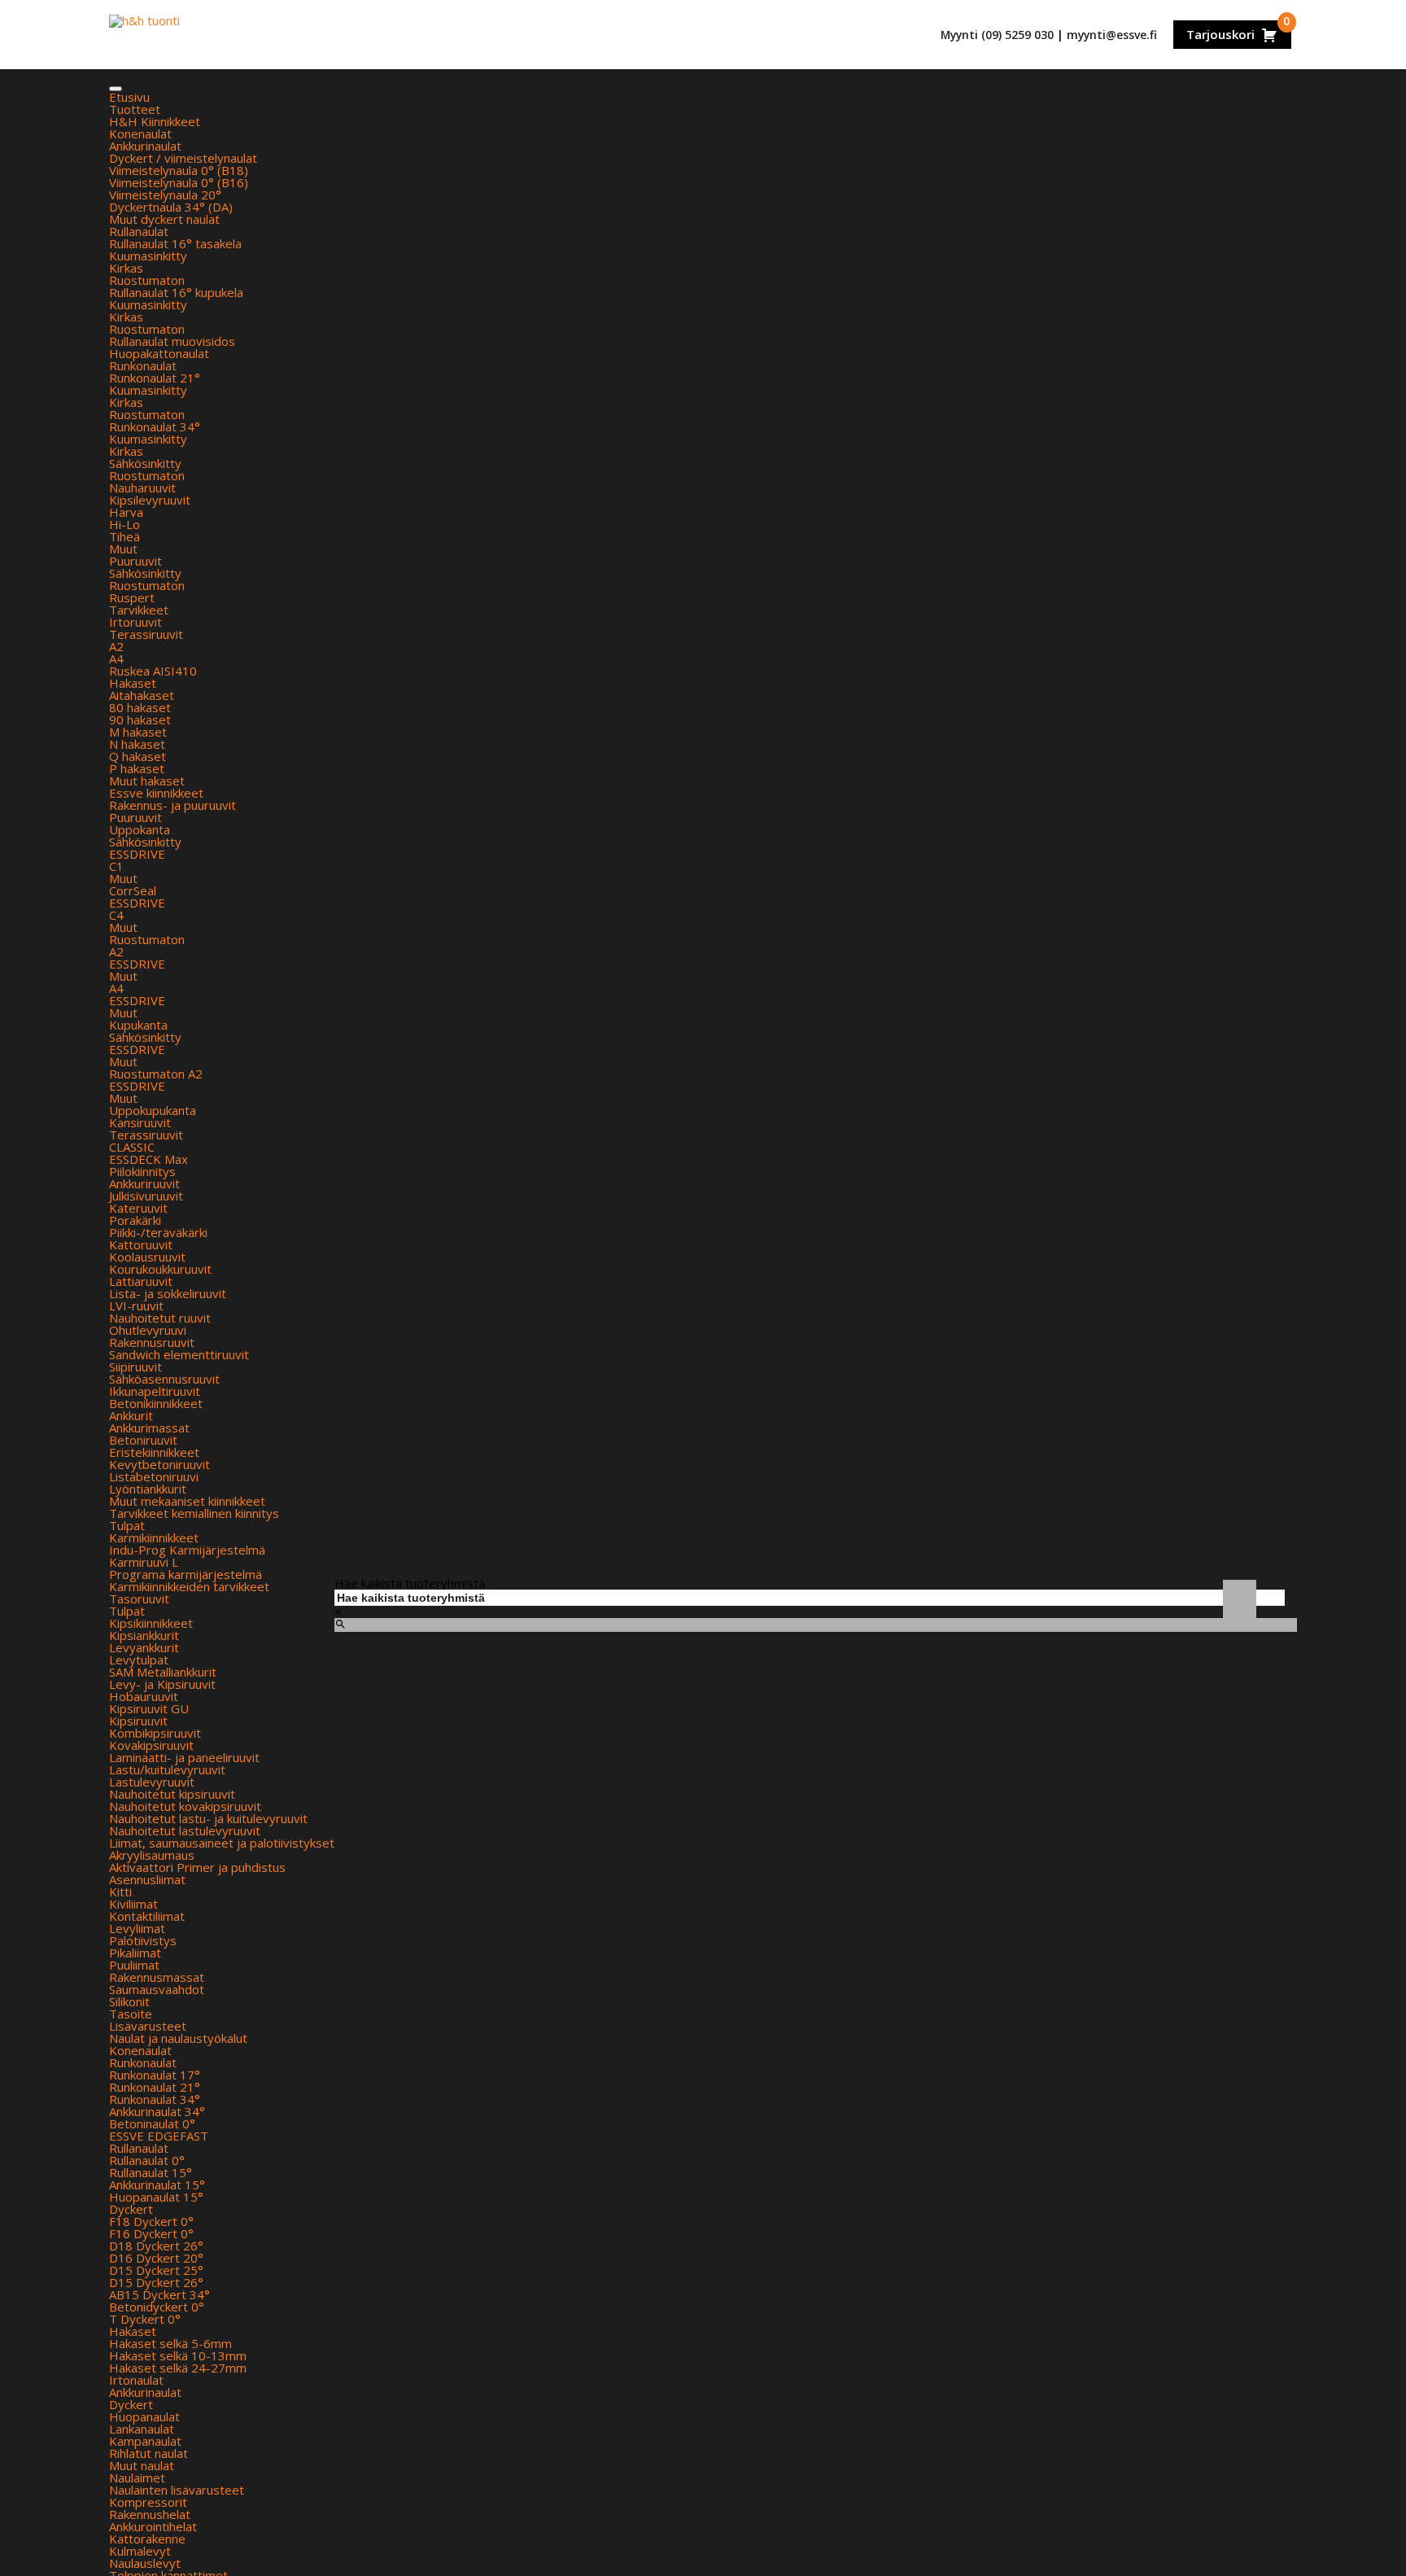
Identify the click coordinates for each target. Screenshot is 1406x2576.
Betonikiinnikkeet (156, 1403)
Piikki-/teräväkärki (158, 1232)
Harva (126, 512)
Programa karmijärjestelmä (186, 1574)
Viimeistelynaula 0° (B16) (179, 182)
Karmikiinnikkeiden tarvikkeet (189, 1586)
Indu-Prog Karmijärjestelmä (187, 1550)
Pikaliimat (135, 1953)
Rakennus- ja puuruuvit (172, 805)
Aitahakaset (142, 695)
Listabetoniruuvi (154, 1476)
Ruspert (132, 597)
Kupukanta (138, 1025)
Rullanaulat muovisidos (172, 341)
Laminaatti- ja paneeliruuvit (184, 1757)
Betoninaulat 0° (152, 2123)
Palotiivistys (143, 1940)
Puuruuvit (135, 561)
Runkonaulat (143, 365)
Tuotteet (135, 109)
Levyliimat (137, 1928)
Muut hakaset (147, 781)
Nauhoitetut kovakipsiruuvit (185, 1806)
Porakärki (135, 1220)
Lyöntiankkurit (148, 1489)
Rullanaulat (139, 231)
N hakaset (137, 744)
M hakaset (138, 732)
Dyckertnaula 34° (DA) (171, 207)
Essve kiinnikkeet (156, 793)
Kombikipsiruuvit (155, 1733)
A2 (116, 646)
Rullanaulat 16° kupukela (176, 292)
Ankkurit (131, 1415)
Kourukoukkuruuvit (160, 1269)
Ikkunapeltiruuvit (155, 1391)
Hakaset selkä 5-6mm (170, 2343)
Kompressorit (148, 2502)
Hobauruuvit (144, 1696)
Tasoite (131, 2014)
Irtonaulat (136, 2380)
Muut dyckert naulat (164, 219)
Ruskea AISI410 (153, 671)
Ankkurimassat (149, 1428)
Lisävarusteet (148, 2026)
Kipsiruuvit (138, 1721)
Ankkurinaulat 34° (157, 2111)
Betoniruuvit (143, 1440)
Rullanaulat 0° (147, 2160)
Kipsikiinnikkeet (151, 1623)
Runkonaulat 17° (155, 2075)
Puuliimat (134, 1965)
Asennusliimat (147, 1879)
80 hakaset (140, 707)
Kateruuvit (138, 1208)
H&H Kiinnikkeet (155, 121)
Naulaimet (137, 2478)
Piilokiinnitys (142, 1171)
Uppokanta (140, 829)
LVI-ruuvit (136, 1305)
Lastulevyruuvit (152, 1782)
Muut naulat (142, 2465)
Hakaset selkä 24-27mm (178, 2368)
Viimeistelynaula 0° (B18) (179, 170)
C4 (116, 915)
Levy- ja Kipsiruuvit (162, 1684)
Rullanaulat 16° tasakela (175, 243)
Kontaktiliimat (147, 1916)
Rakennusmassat (157, 1977)
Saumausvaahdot (157, 1989)
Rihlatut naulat (148, 2453)
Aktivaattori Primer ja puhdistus (197, 1867)
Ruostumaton (147, 280)
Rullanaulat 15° (151, 2172)
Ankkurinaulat (145, 146)
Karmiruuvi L (144, 1562)
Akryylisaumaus (152, 1855)
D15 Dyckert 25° (156, 2270)
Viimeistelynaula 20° (165, 195)
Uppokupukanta (153, 1110)
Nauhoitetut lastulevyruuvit (185, 1830)
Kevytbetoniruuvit (159, 1464)
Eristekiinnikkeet (154, 1452)
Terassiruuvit (146, 634)
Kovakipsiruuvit (151, 1745)
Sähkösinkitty (145, 463)
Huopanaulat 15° (156, 2197)
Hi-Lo (124, 524)
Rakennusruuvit (152, 1342)
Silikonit (129, 2001)
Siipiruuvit (135, 1367)
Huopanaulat (144, 2416)
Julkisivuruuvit (146, 1196)
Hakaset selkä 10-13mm (178, 2355)
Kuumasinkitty (148, 256)
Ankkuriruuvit (144, 1183)
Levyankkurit (144, 1647)
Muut (123, 549)
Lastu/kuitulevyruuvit (167, 1769)
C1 (116, 866)
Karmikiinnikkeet (154, 1537)
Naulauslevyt (145, 2563)
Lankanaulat (142, 2429)
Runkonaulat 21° (155, 378)
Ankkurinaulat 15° (157, 2185)
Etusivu (129, 97)
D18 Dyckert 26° (156, 2246)
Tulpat (127, 1525)
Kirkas (126, 268)
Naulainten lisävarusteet (177, 2490)
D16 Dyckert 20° (156, 2258)
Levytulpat (139, 1660)
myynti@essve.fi (1112, 35)
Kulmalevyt (140, 2551)
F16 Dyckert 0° (151, 2233)
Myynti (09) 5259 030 (997, 35)
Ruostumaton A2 (156, 1074)
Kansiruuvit (140, 1122)
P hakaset (137, 768)
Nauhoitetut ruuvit (160, 1318)
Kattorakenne (147, 2539)
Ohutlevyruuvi (148, 1330)
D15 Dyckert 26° (156, 2282)
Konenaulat (140, 133)
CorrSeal (133, 890)
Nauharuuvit (142, 488)
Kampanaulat (145, 2441)
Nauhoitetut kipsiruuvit (172, 1794)
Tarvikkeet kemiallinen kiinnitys (194, 1513)
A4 (116, 658)
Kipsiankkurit (144, 1635)
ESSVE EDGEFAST (159, 2136)
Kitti (120, 1892)
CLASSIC (132, 1147)
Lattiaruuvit (141, 1281)
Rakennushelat (150, 2514)
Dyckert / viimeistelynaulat (183, 158)
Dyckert (131, 2209)
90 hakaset (140, 719)
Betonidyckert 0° (157, 2307)
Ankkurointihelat (153, 2526)
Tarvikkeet (139, 610)
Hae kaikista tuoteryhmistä (410, 1583)
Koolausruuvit (147, 1257)
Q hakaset (138, 756)
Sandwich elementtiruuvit (179, 1354)
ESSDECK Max (148, 1159)
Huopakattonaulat (159, 353)
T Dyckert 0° (145, 2319)
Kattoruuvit (141, 1244)
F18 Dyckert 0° (151, 2221)
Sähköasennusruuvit (164, 1379)
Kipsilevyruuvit (150, 500)
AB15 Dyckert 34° (159, 2294)
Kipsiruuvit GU (149, 1708)
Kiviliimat (133, 1904)
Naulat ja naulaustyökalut (178, 2038)
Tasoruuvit (139, 1599)
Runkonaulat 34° (155, 426)
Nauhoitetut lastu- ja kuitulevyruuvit (208, 1818)
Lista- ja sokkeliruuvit (168, 1293)
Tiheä (124, 536)
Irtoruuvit (135, 622)
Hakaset (133, 683)
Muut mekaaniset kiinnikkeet (187, 1501)
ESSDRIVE (137, 854)
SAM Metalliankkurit (163, 1672)
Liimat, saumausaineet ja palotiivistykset (222, 1843)
